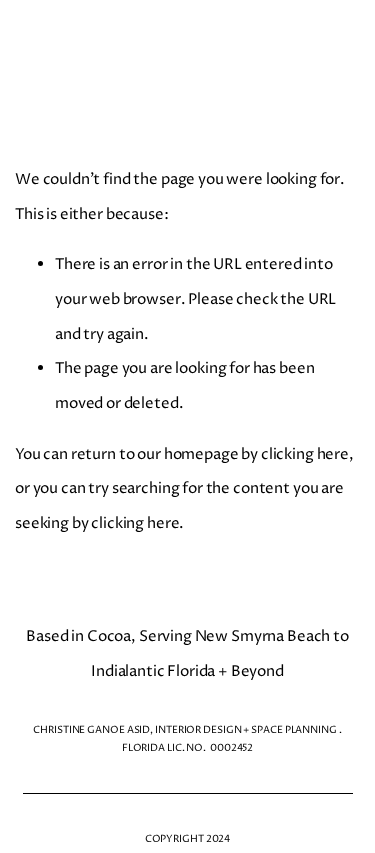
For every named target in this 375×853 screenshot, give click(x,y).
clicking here (305, 454)
